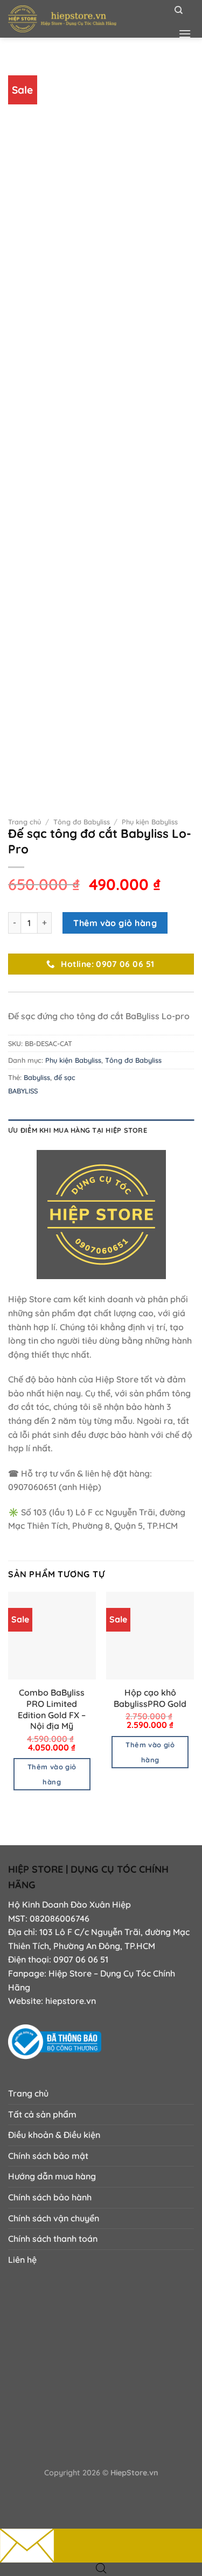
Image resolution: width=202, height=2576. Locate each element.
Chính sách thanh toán (53, 2239)
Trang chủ (25, 822)
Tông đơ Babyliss (82, 822)
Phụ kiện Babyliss (150, 822)
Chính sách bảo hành (50, 2197)
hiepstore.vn (71, 2001)
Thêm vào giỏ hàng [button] (52, 1774)
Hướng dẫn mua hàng (52, 2176)
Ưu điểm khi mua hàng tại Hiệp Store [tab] (78, 1130)
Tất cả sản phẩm (42, 2114)
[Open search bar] (101, 2568)
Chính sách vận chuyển (54, 2218)
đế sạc (65, 1077)
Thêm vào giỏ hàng (115, 923)
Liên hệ (22, 2260)
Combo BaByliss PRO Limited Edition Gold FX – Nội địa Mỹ (52, 1709)
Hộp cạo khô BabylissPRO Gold (150, 1698)
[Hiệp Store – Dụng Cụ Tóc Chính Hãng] (83, 19)
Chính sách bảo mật (48, 2156)
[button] (185, 34)
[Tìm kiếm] (179, 10)
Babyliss (37, 1077)
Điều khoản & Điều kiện (54, 2135)
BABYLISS (23, 1091)
